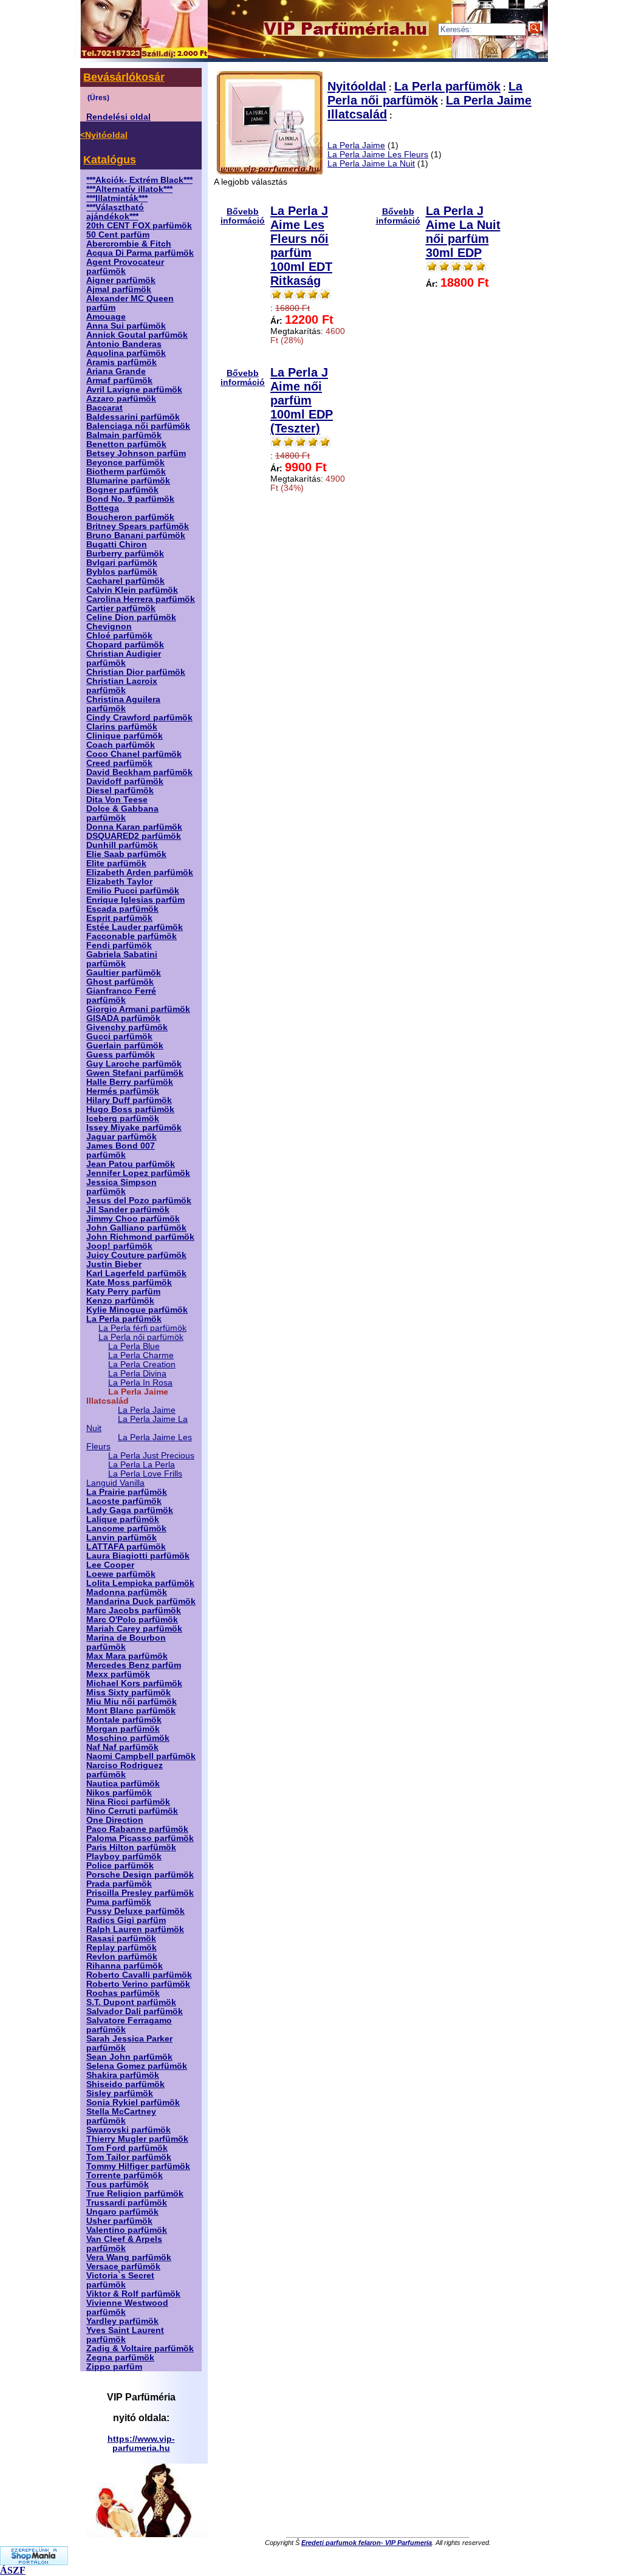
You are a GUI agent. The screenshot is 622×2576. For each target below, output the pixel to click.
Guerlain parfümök (125, 1046)
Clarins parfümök (122, 727)
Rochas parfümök (123, 1993)
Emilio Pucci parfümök (133, 891)
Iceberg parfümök (123, 1119)
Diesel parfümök (120, 791)
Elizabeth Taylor (119, 882)
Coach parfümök (121, 745)
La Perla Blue (134, 1346)
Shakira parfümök (123, 2075)
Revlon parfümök (122, 1957)
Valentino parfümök (127, 2230)
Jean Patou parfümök (131, 1164)
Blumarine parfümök (128, 481)
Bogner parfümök (122, 490)
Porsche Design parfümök (140, 1875)
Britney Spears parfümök (138, 526)
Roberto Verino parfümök (138, 1984)
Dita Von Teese (117, 800)
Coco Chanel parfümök (134, 754)
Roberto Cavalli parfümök (139, 1975)
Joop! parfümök (119, 1246)
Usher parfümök (119, 2221)
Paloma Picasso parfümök (140, 1838)
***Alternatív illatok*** (129, 189)
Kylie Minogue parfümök (137, 1310)
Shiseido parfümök (125, 2084)
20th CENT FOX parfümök (139, 226)
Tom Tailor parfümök (129, 2157)
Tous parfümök (118, 2185)
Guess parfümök (121, 1055)
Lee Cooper (110, 1565)
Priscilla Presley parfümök (140, 1893)
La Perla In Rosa (140, 1383)
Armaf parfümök (119, 381)
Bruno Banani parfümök (136, 535)
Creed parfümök (119, 763)
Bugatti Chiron (117, 545)
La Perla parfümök (124, 1319)
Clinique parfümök (125, 736)
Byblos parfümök (122, 572)
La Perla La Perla (142, 1465)
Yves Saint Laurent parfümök (125, 2335)
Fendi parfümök (119, 945)
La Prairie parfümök (127, 1492)
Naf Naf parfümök (122, 1747)
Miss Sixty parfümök (128, 1693)
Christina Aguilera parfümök (123, 704)
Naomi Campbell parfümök (141, 1756)
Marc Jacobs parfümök (134, 1611)
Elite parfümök (116, 863)
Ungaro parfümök (122, 2212)
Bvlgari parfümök (122, 563)
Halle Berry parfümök (130, 1082)
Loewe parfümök (121, 1574)
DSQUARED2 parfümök (134, 836)
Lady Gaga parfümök (130, 1510)
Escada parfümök (122, 909)
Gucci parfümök (119, 1037)
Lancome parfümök (126, 1529)
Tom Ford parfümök (127, 2148)
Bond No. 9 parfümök (130, 499)
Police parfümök (120, 1866)
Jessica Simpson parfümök (121, 1187)
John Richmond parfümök (140, 1237)
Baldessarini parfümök (133, 417)
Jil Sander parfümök (128, 1210)
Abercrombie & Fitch (129, 244)
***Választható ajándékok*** (115, 212)
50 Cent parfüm (118, 235)
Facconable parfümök (132, 936)
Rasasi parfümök (121, 1939)
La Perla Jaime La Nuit (371, 164)
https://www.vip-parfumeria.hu (141, 2444)
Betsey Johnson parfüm (136, 453)
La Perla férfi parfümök (142, 1328)
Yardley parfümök (122, 2321)
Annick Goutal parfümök (137, 335)
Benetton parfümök (126, 444)
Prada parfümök (119, 1884)
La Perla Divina (137, 1374)
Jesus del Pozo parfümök (139, 1201)
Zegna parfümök (120, 2358)
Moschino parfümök (128, 1738)
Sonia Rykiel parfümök (133, 2103)
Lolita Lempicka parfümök (140, 1583)
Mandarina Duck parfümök (141, 1601)
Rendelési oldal (118, 117)
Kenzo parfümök (120, 1301)
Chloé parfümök (119, 636)
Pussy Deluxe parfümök (135, 1911)
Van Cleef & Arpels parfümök (124, 2244)
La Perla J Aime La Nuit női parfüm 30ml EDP (463, 232)
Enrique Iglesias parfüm (135, 900)
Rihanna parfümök (125, 1966)
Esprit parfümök (119, 918)
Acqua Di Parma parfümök (140, 253)
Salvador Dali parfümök (135, 2011)
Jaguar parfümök (121, 1137)
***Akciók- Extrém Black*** (139, 180)
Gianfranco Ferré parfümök (121, 996)
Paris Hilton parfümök (131, 1847)
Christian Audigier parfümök (124, 658)
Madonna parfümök (127, 1592)
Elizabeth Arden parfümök (140, 873)
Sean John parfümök (129, 2057)
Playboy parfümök (124, 1857)
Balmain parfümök (124, 435)
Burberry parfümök (125, 554)
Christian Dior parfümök (136, 672)
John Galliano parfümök (136, 1228)
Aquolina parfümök (126, 353)
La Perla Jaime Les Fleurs (378, 155)
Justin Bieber (114, 1264)
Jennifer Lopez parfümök (138, 1173)
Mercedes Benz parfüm (134, 1665)
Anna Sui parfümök (126, 326)
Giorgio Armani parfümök (138, 1009)
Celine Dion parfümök (131, 617)
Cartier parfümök (121, 608)
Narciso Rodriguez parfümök (125, 1770)
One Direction (115, 1820)
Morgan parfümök (123, 1729)
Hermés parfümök (123, 1091)
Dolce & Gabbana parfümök (122, 813)
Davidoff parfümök (125, 781)
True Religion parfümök (135, 2194)
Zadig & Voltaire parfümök (140, 2349)
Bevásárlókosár (124, 77)
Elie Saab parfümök (126, 854)
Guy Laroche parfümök (134, 1064)
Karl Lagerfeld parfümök (136, 1273)
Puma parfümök (119, 1902)
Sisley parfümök (120, 2093)
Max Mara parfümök (127, 1656)
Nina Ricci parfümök (128, 1802)
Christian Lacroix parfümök (122, 686)
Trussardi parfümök (127, 2203)
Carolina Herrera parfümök (141, 599)
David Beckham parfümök (139, 772)
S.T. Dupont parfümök (131, 2002)
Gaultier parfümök (124, 973)
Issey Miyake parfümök (134, 1128)
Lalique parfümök (123, 1519)
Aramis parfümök (121, 362)
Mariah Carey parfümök (134, 1629)
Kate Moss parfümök (129, 1283)
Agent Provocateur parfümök (125, 267)
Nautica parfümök (123, 1784)
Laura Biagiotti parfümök (138, 1556)
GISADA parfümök (123, 1018)
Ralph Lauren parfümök (135, 1929)
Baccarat (104, 408)
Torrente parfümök (125, 2175)
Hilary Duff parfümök (129, 1100)
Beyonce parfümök (125, 463)
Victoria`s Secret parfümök (120, 2280)
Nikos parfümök (119, 1793)
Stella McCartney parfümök (121, 2116)
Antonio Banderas (124, 344)
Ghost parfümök (120, 982)
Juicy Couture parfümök (136, 1255)
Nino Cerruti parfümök (132, 1811)
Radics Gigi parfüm (126, 1920)
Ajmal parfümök (119, 289)
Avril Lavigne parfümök (134, 390)
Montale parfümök (124, 1720)
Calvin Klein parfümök (132, 590)
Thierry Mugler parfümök (137, 2139)
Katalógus (110, 160)
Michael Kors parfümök (134, 1683)
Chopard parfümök (125, 645)
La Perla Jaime (147, 1410)
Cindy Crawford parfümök (139, 718)
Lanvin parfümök (121, 1538)
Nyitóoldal (357, 86)
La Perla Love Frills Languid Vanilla (134, 1478)
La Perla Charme (141, 1355)
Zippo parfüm (114, 2367)
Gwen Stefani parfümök (135, 1073)
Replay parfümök (121, 1948)
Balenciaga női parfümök (138, 426)
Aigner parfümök (121, 280)
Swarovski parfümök (128, 2130)
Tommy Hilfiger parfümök (138, 2166)
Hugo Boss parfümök (130, 1109)
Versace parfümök (123, 2267)
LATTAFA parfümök (126, 1547)
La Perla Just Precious (151, 1456)
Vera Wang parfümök (129, 2257)
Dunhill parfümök (122, 845)
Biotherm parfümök (126, 472)
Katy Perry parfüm (123, 1292)
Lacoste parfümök (124, 1501)
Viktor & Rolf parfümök (133, 2294)
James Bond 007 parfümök (121, 1150)
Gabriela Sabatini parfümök (122, 959)
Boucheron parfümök (130, 517)
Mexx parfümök (118, 1674)
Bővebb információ (243, 216)
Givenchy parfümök (127, 1027)
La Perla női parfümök (141, 1337)
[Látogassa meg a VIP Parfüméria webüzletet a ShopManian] (34, 2562)
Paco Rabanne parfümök (137, 1829)
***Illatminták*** (117, 198)
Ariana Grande (116, 371)
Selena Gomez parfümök (137, 2066)
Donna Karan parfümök (134, 827)
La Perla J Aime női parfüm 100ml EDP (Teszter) (302, 400)
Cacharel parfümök (125, 581)
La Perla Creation (142, 1365)
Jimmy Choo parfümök (133, 1219)
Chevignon (109, 627)
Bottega (103, 508)
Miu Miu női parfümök (132, 1702)
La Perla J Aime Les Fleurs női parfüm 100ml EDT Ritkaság (301, 246)
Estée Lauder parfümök (135, 927)
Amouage (106, 317)
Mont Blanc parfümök (131, 1711)
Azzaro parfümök (121, 399)
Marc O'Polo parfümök (132, 1620)
